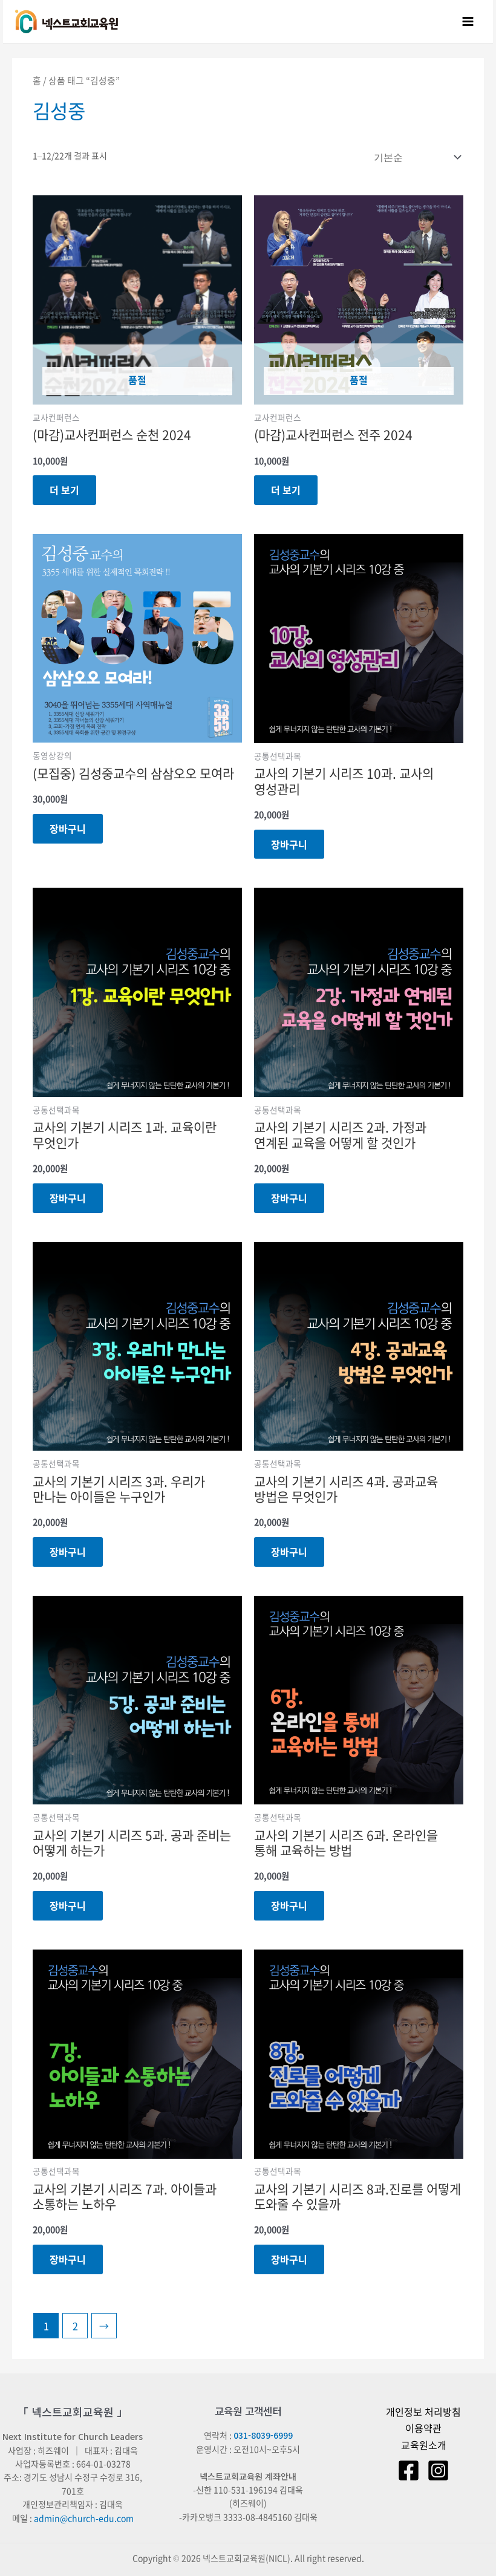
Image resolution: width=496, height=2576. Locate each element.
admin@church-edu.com (84, 2518)
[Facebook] (409, 2470)
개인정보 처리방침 (423, 2412)
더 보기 (64, 490)
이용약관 (423, 2428)
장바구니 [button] (68, 828)
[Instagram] (438, 2470)
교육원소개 (424, 2445)
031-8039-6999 (263, 2435)
